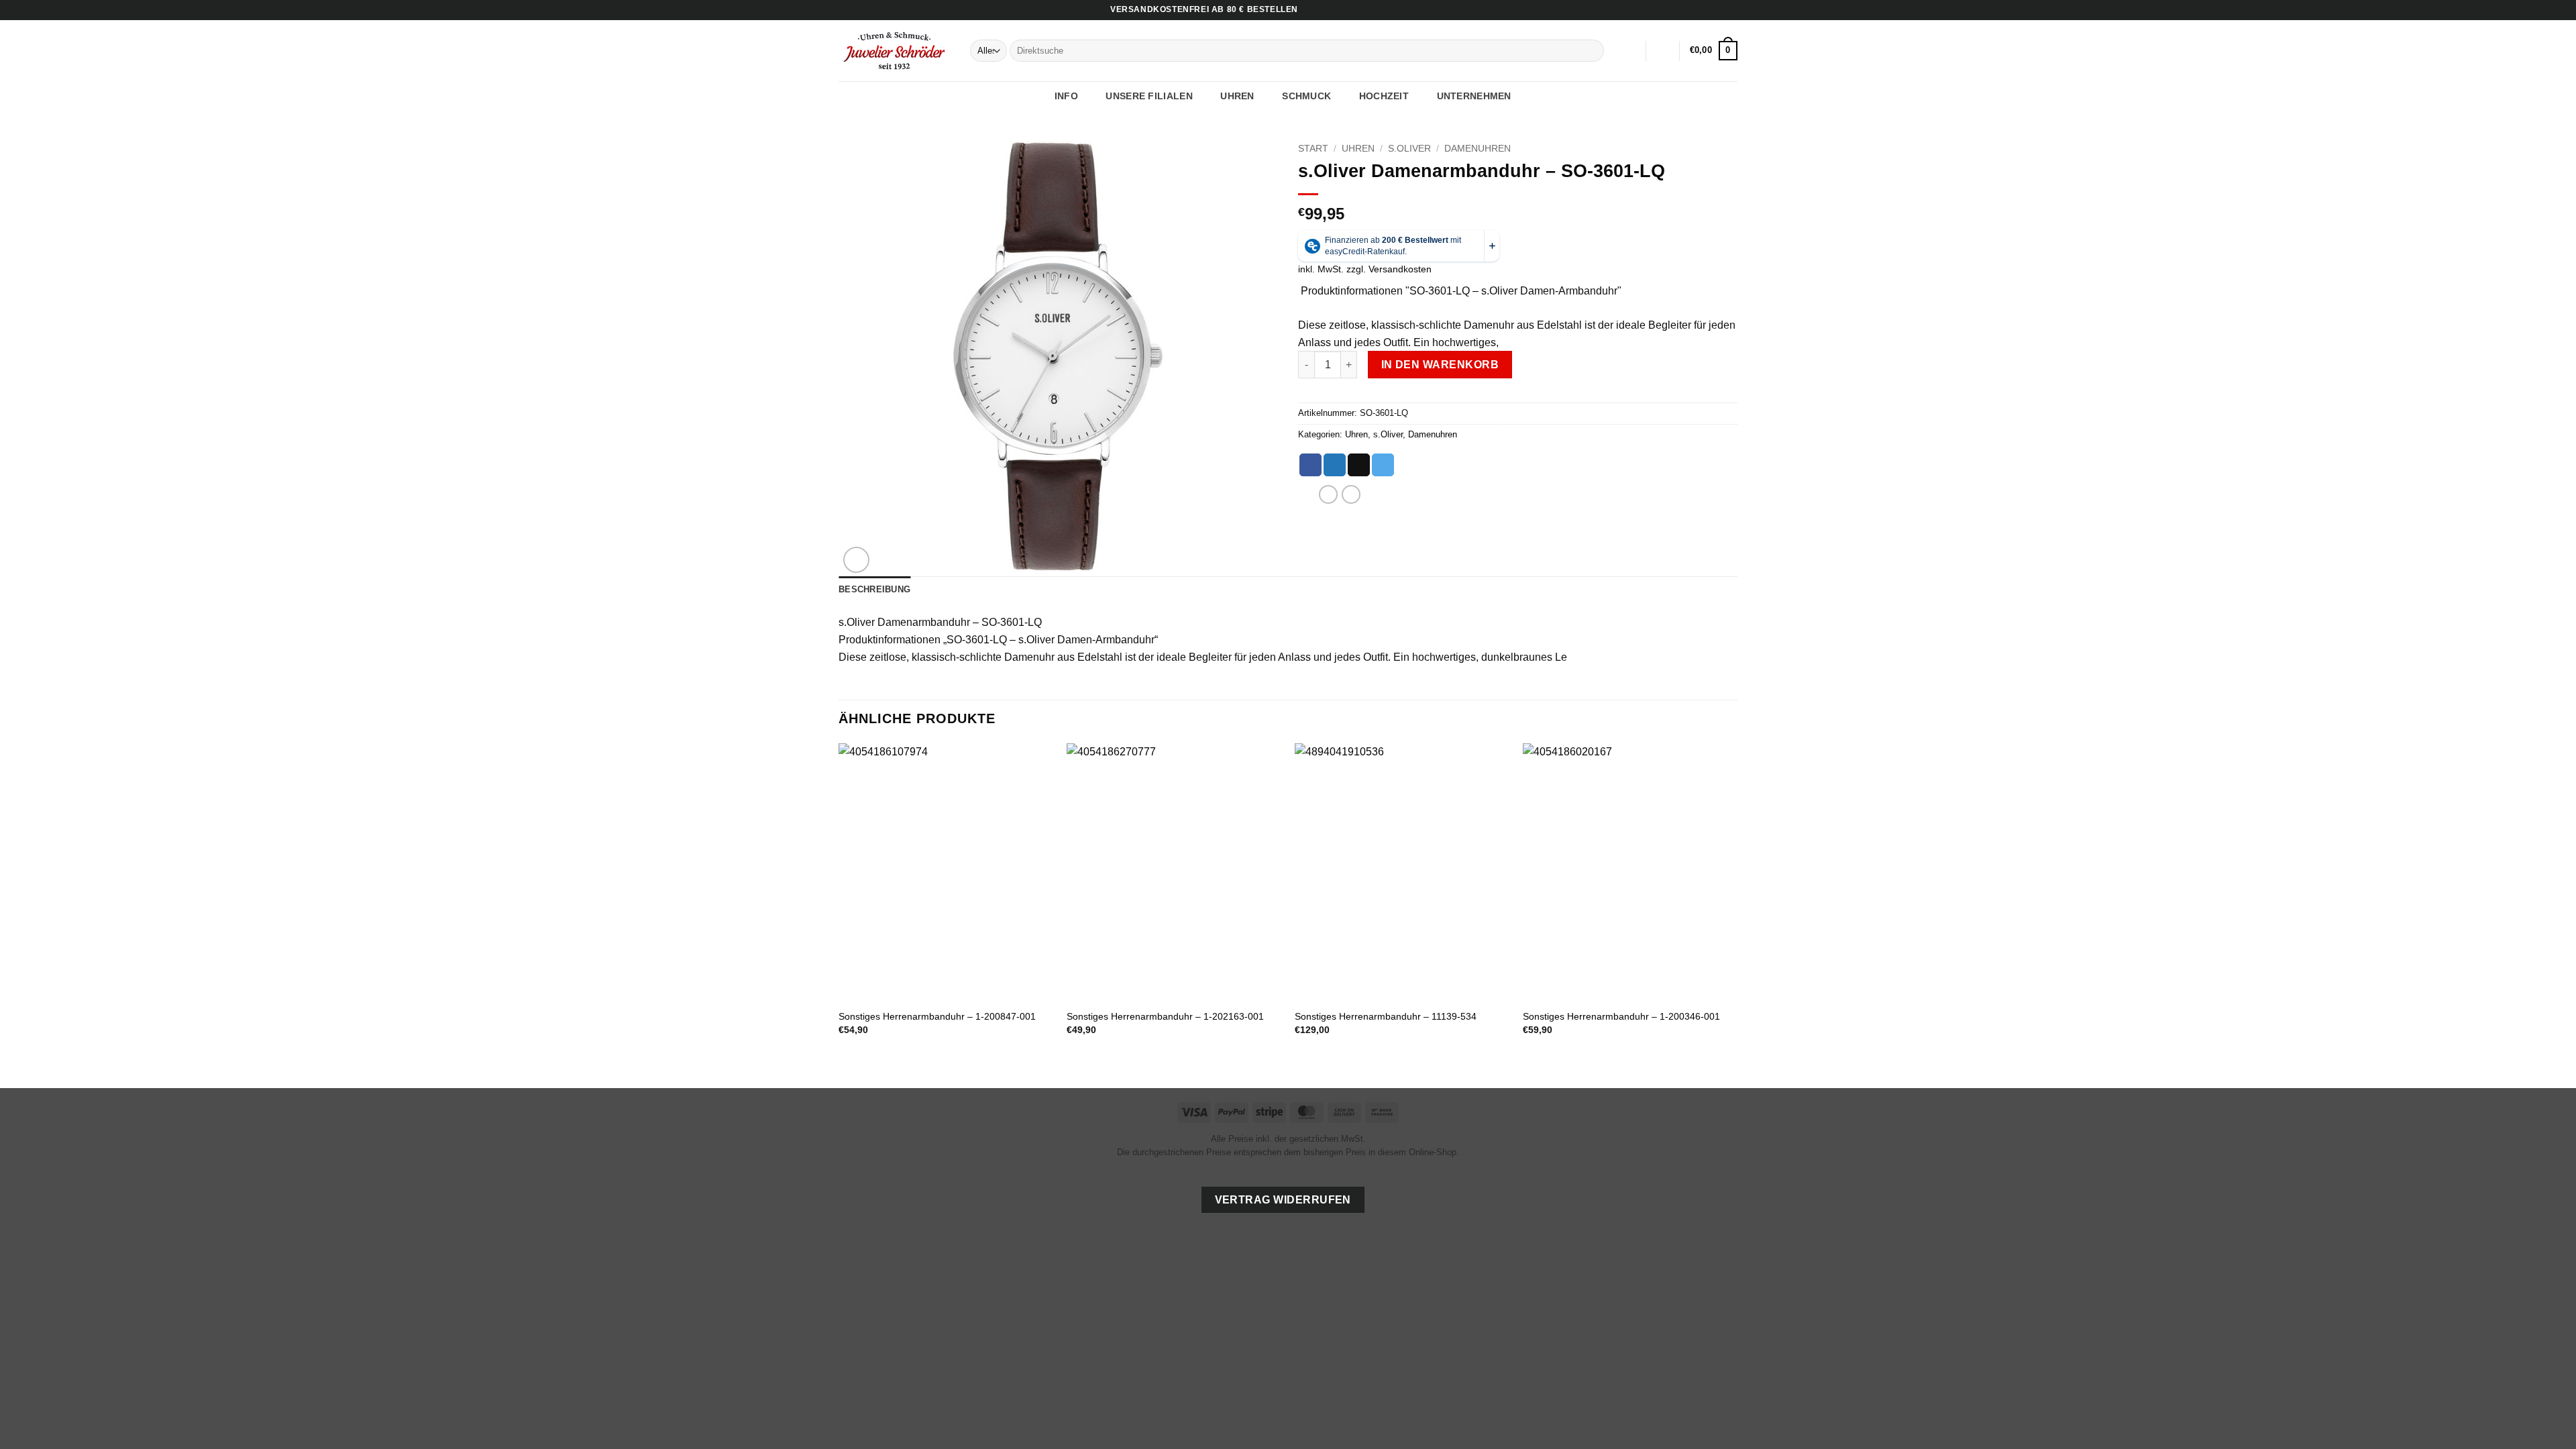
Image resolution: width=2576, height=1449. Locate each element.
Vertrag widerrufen (1283, 1200)
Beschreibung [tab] (874, 589)
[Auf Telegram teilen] (1383, 465)
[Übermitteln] (1592, 51)
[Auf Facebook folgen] (1705, 10)
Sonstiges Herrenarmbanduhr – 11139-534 (1386, 1016)
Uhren (1358, 149)
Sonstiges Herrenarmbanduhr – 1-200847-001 (937, 1016)
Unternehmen (1474, 96)
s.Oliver (1409, 149)
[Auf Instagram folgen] (1718, 10)
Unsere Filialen (1149, 96)
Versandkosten (1400, 269)
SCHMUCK (1306, 96)
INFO (1066, 96)
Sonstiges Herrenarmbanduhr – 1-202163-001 (1165, 1016)
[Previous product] (1351, 494)
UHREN (1237, 96)
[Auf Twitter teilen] (1335, 465)
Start (1313, 149)
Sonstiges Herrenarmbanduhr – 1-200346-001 (1621, 1016)
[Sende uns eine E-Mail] (1731, 10)
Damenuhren (1478, 149)
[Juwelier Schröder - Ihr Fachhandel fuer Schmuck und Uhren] (894, 50)
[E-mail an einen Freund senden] (1359, 465)
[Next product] (1328, 494)
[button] (1663, 51)
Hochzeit (1384, 96)
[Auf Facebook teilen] (1310, 465)
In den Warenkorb (1440, 365)
